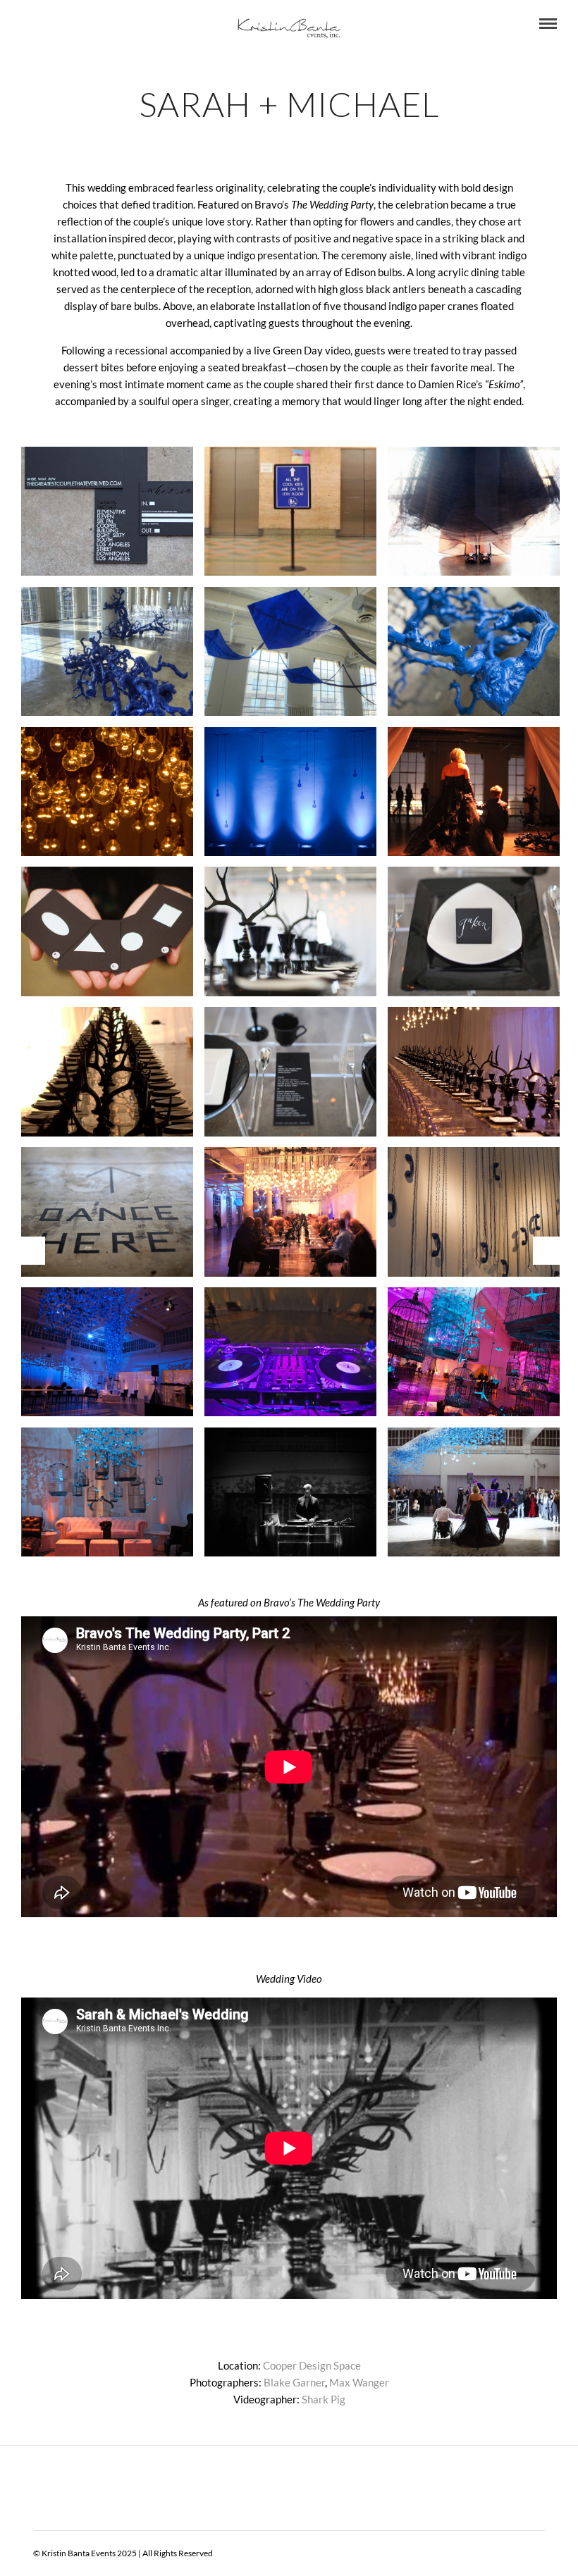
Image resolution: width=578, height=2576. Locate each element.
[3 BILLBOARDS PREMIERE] (548, 1251)
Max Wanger (359, 2382)
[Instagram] (102, 24)
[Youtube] (45, 24)
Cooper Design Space (312, 2365)
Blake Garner (294, 2382)
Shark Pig (324, 2399)
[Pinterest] (83, 24)
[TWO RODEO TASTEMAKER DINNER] (30, 1251)
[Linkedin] (64, 24)
